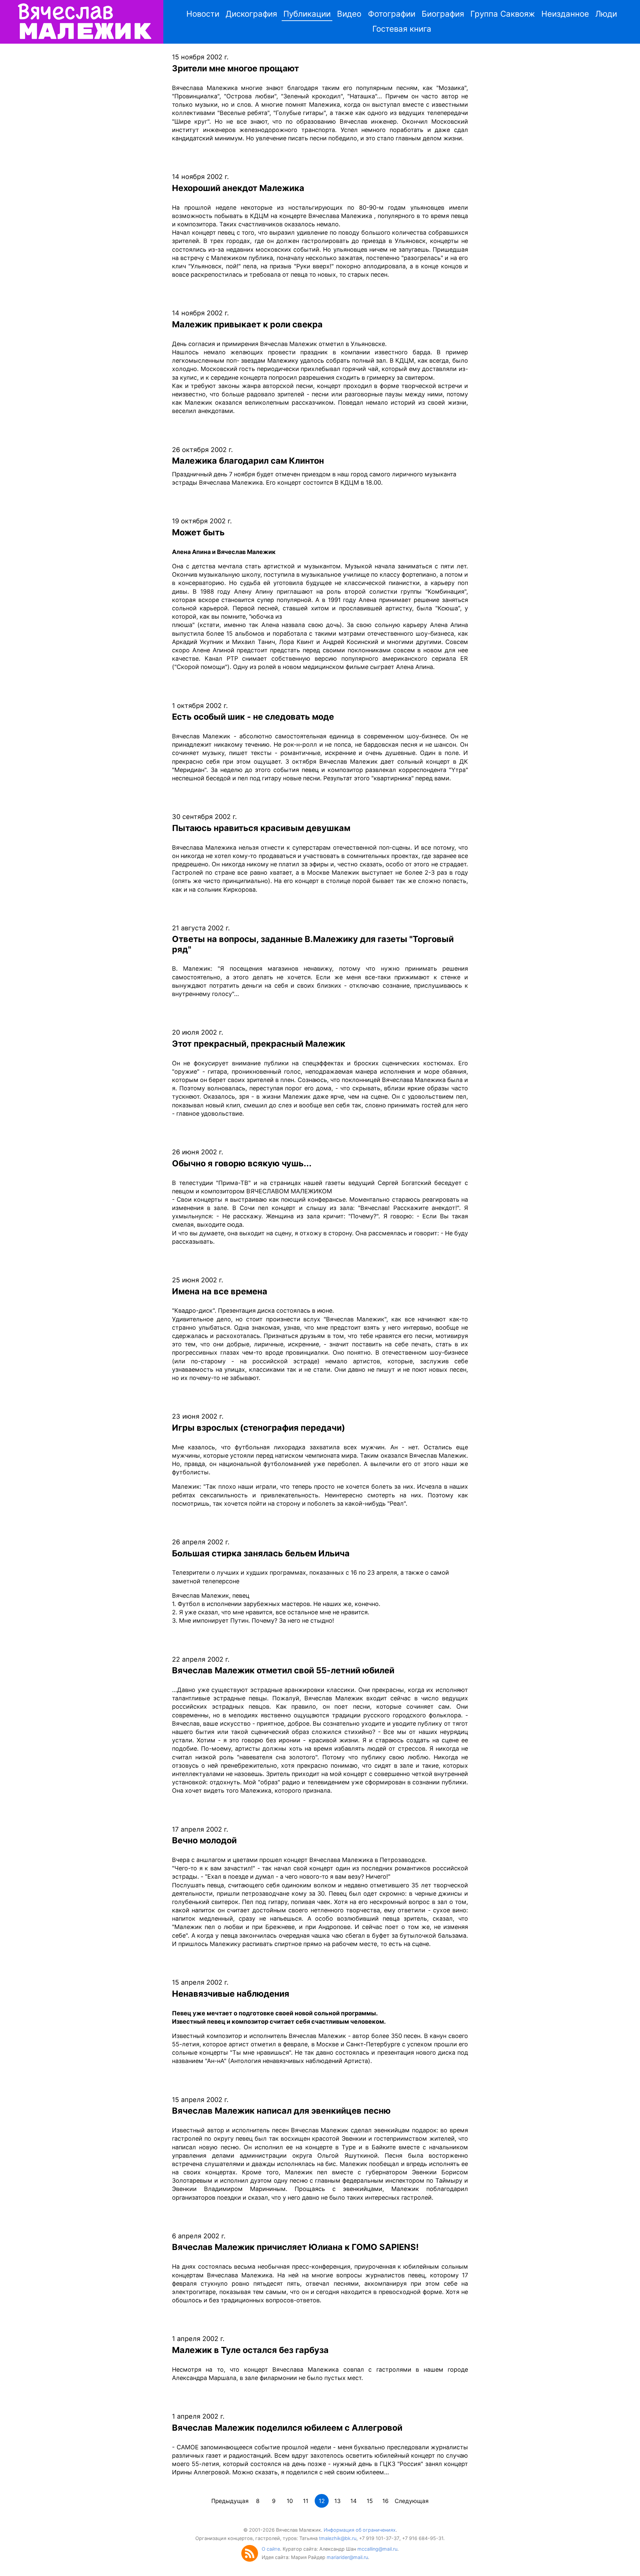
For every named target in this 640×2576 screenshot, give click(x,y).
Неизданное (565, 14)
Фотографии (392, 14)
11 (306, 2501)
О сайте (271, 2549)
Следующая (412, 2501)
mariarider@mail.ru (347, 2557)
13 (337, 2501)
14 (353, 2501)
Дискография (251, 14)
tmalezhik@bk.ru (338, 2538)
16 (385, 2501)
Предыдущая (230, 2501)
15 (370, 2501)
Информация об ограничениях (360, 2530)
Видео (349, 14)
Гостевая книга (402, 29)
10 (290, 2501)
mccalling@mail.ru (377, 2549)
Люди (606, 14)
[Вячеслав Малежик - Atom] (251, 2560)
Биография (443, 14)
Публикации (307, 14)
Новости (203, 14)
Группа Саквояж (503, 14)
